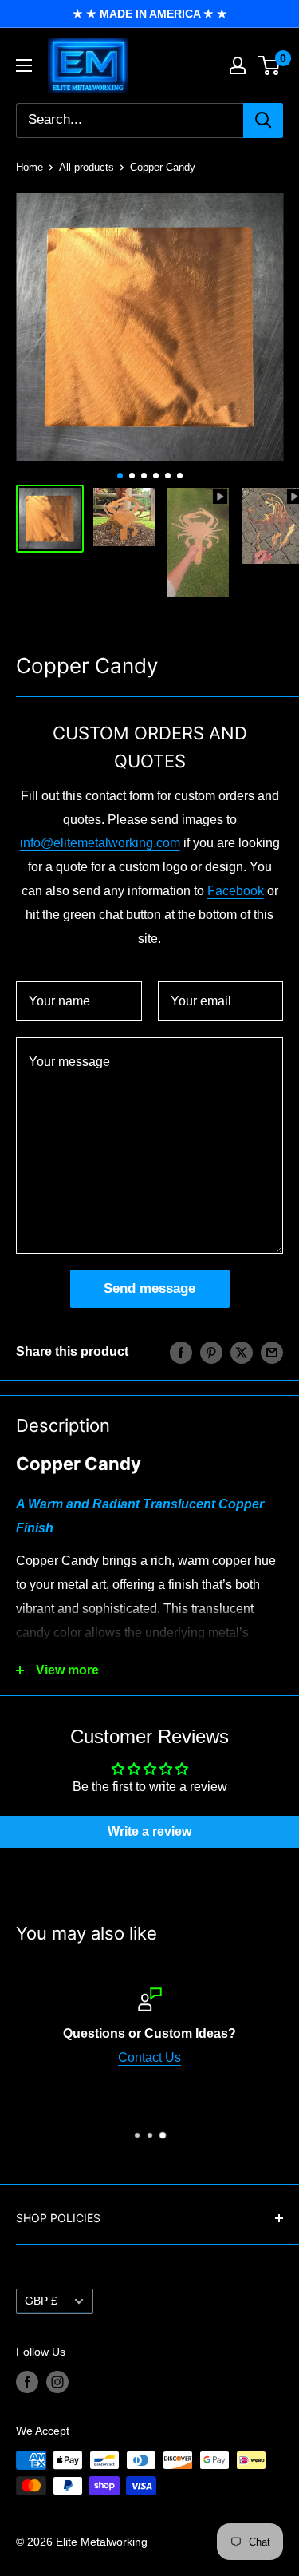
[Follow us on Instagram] (57, 2382)
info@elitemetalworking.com (100, 843)
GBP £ (41, 2301)
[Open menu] (24, 65)
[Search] (263, 121)
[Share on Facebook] (181, 1352)
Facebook (236, 891)
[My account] (238, 65)
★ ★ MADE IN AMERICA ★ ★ (150, 14)
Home (30, 167)
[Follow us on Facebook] (27, 2382)
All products (87, 167)
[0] (270, 65)
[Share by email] (272, 1352)
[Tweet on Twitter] (242, 1352)
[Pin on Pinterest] (211, 1352)
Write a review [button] (149, 1831)
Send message (149, 1288)
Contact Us (149, 2057)
